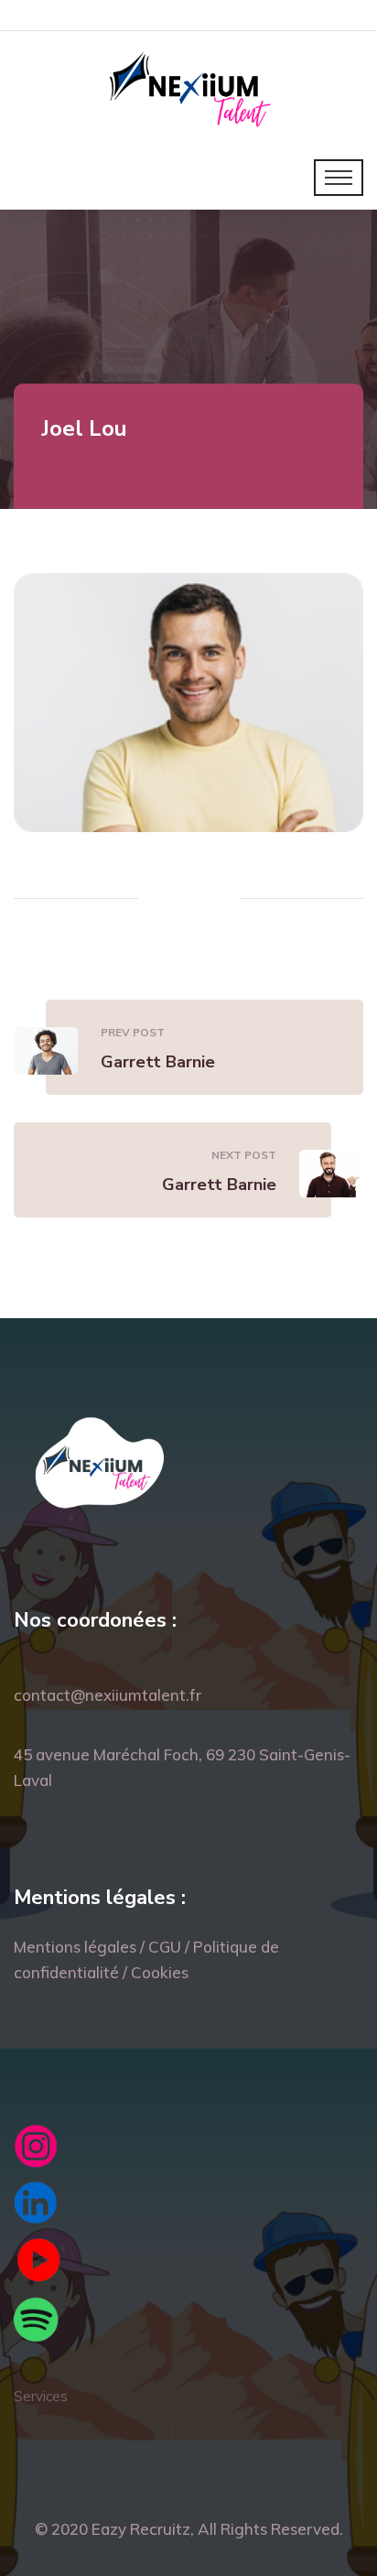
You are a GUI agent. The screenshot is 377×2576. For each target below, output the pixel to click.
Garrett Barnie (158, 1062)
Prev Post (133, 1032)
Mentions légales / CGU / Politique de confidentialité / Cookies (146, 1959)
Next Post (244, 1155)
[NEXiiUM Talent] (189, 87)
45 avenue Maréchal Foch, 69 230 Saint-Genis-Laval (182, 1767)
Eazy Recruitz (141, 2529)
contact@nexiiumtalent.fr (108, 1695)
